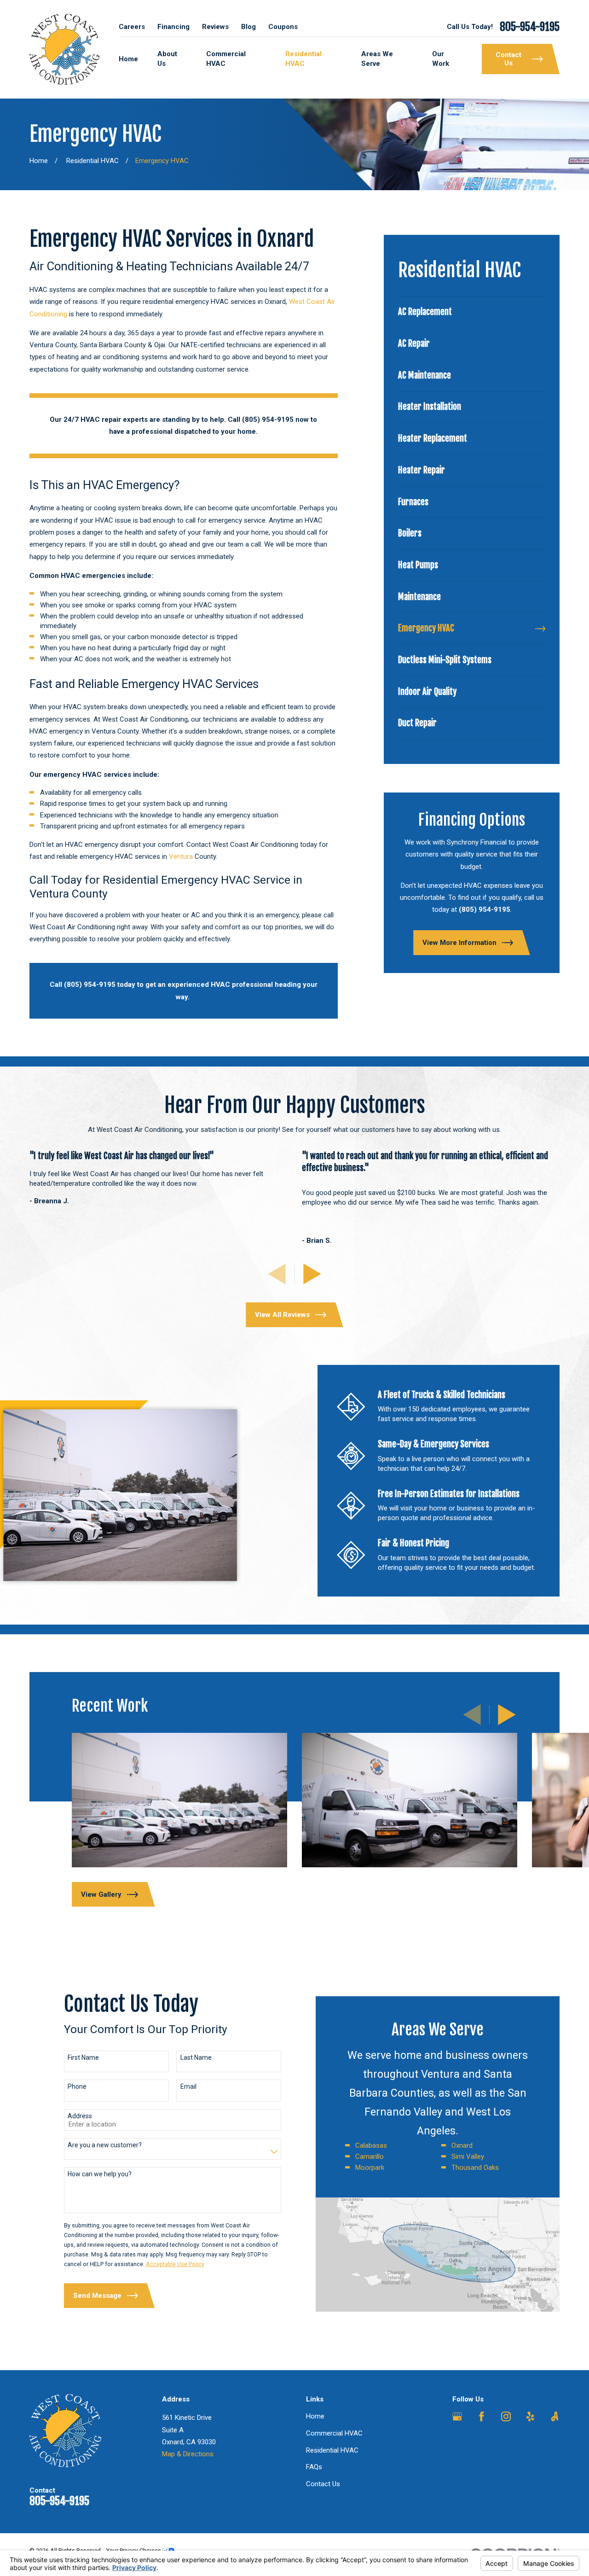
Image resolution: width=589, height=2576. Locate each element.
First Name (83, 2057)
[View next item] (312, 1274)
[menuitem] (472, 312)
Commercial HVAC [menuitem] (226, 59)
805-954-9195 (530, 27)
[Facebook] (482, 2416)
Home (315, 2416)
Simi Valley (468, 2156)
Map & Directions (188, 2454)
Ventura (181, 857)
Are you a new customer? (105, 2145)
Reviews (215, 27)
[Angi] (555, 2416)
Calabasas (371, 2145)
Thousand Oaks (475, 2168)
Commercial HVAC (334, 2433)
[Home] (65, 49)
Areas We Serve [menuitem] (377, 59)
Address (80, 2116)
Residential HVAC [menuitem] (303, 59)
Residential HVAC (332, 2450)
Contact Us (323, 2484)
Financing (173, 27)
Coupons (283, 27)
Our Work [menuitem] (441, 59)
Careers (132, 27)
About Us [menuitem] (167, 59)
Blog (248, 27)
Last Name (196, 2057)
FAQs (314, 2467)
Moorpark (370, 2168)
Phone (77, 2086)
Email (188, 2086)
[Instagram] (506, 2416)
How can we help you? (100, 2174)
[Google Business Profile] (457, 2416)
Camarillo (370, 2156)
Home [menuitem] (128, 59)
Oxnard (462, 2145)
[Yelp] (530, 2416)
